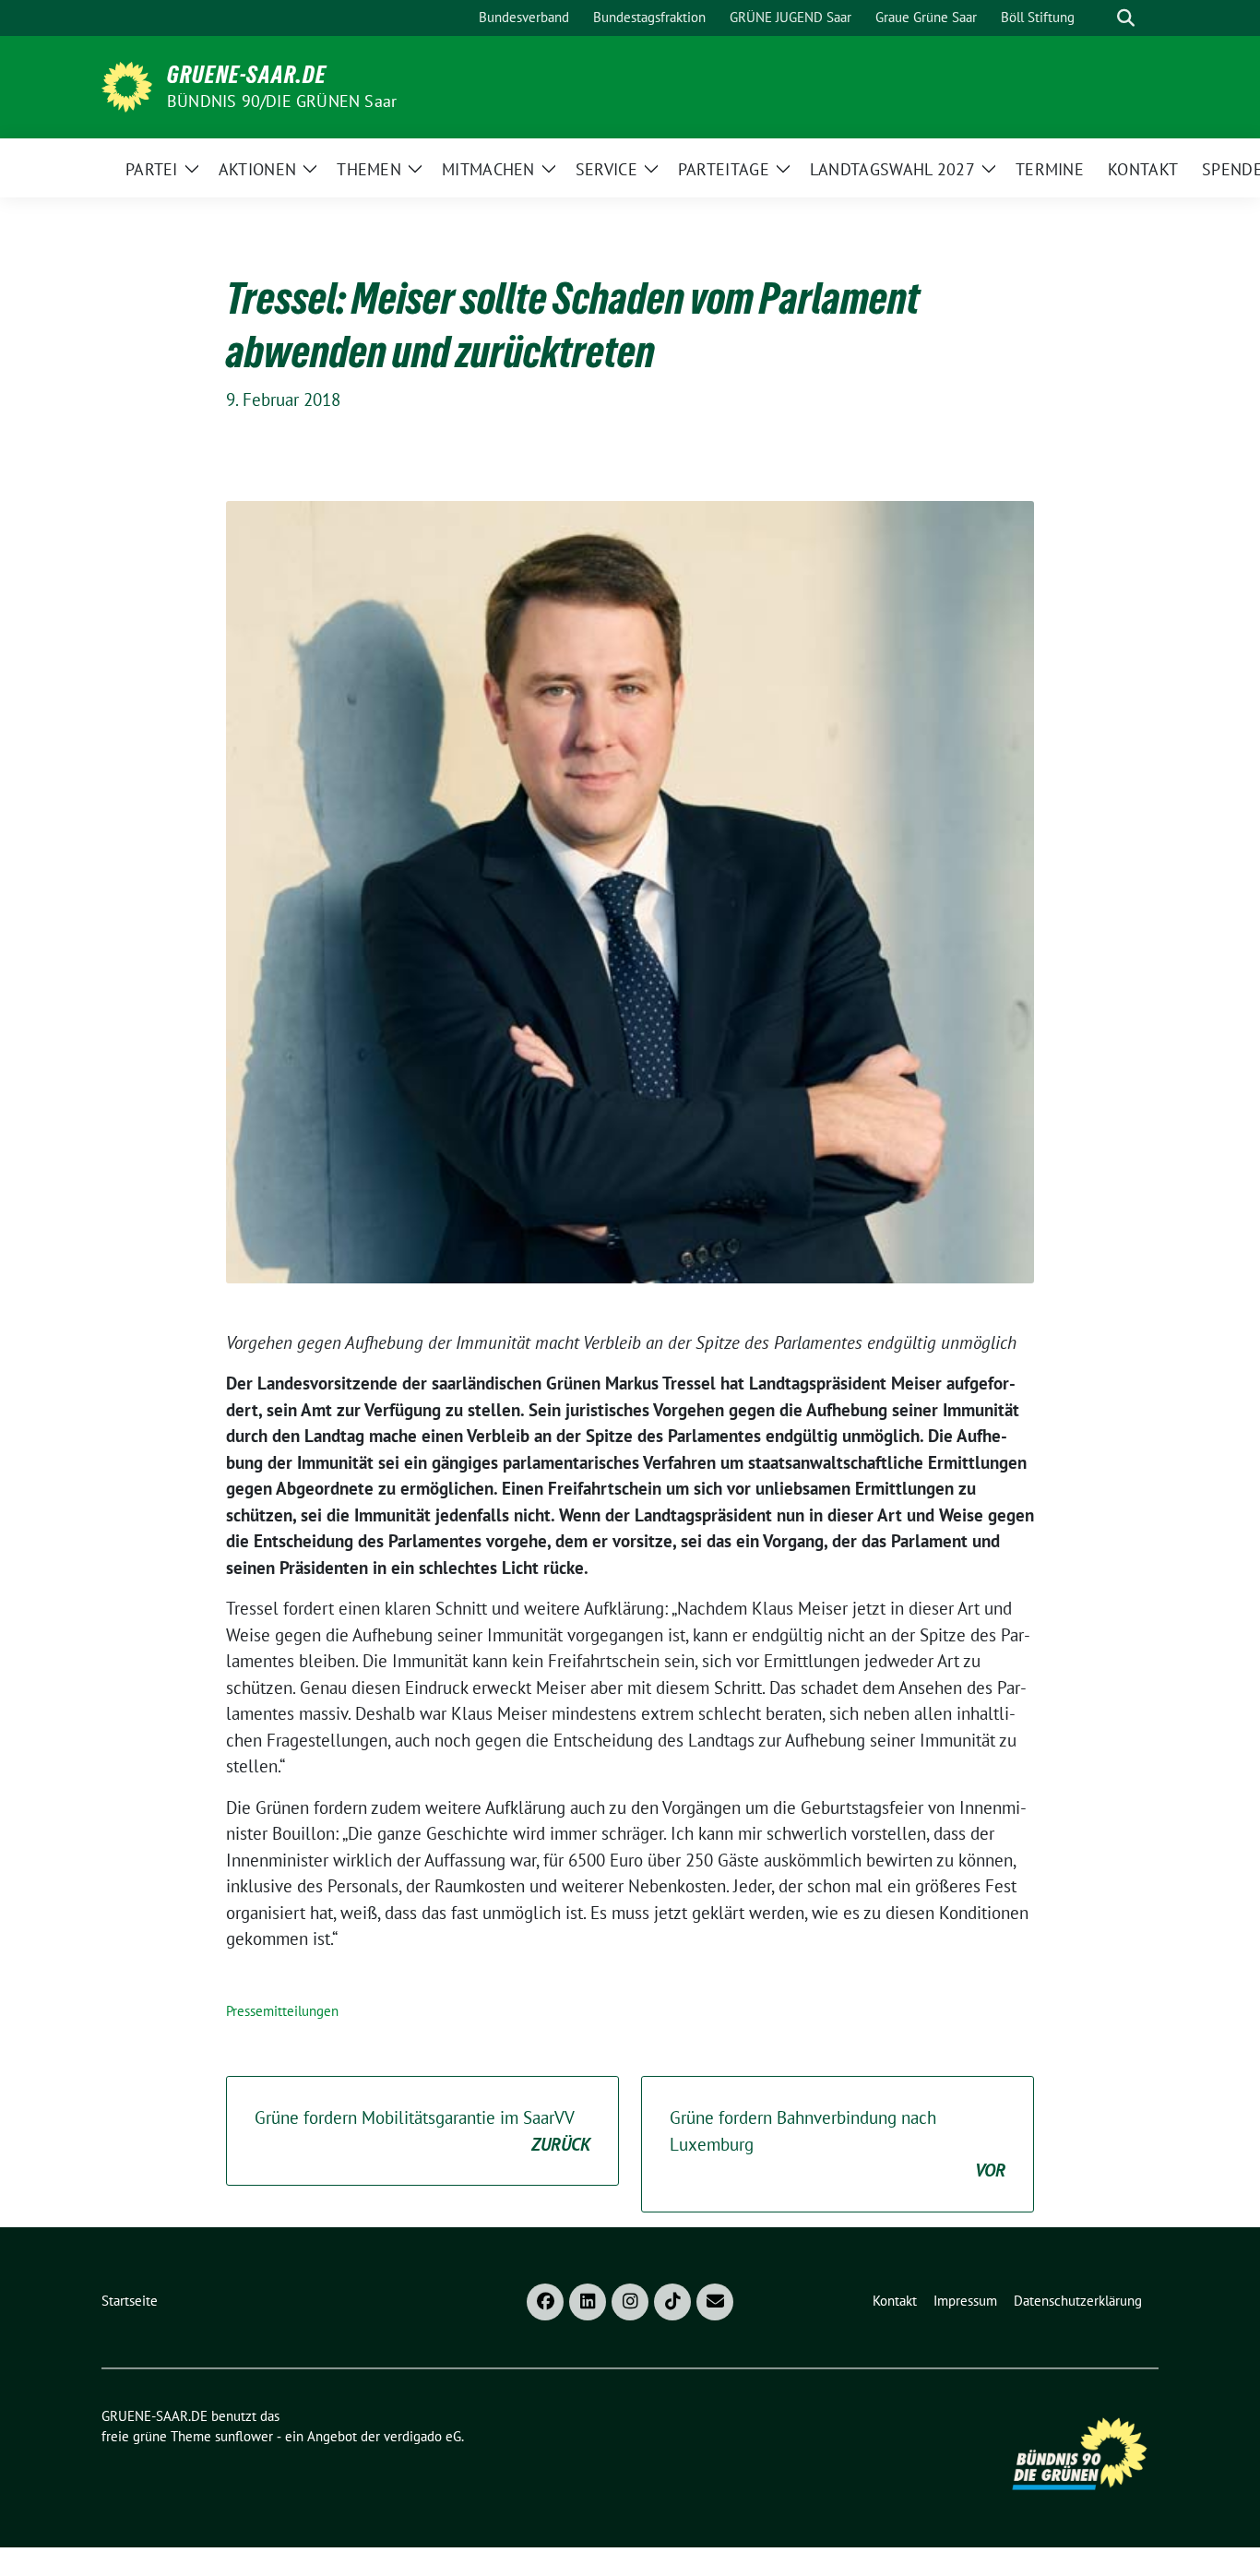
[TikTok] (672, 2302)
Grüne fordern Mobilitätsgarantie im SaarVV (422, 2131)
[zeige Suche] (1126, 18)
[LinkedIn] (588, 2302)
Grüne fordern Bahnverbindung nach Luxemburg (838, 2144)
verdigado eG (422, 2436)
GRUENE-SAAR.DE (247, 75)
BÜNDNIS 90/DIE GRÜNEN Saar (282, 101)
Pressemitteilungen (282, 2011)
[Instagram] (630, 2302)
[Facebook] (545, 2302)
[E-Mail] (715, 2302)
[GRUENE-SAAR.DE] (127, 85)
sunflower (244, 2436)
